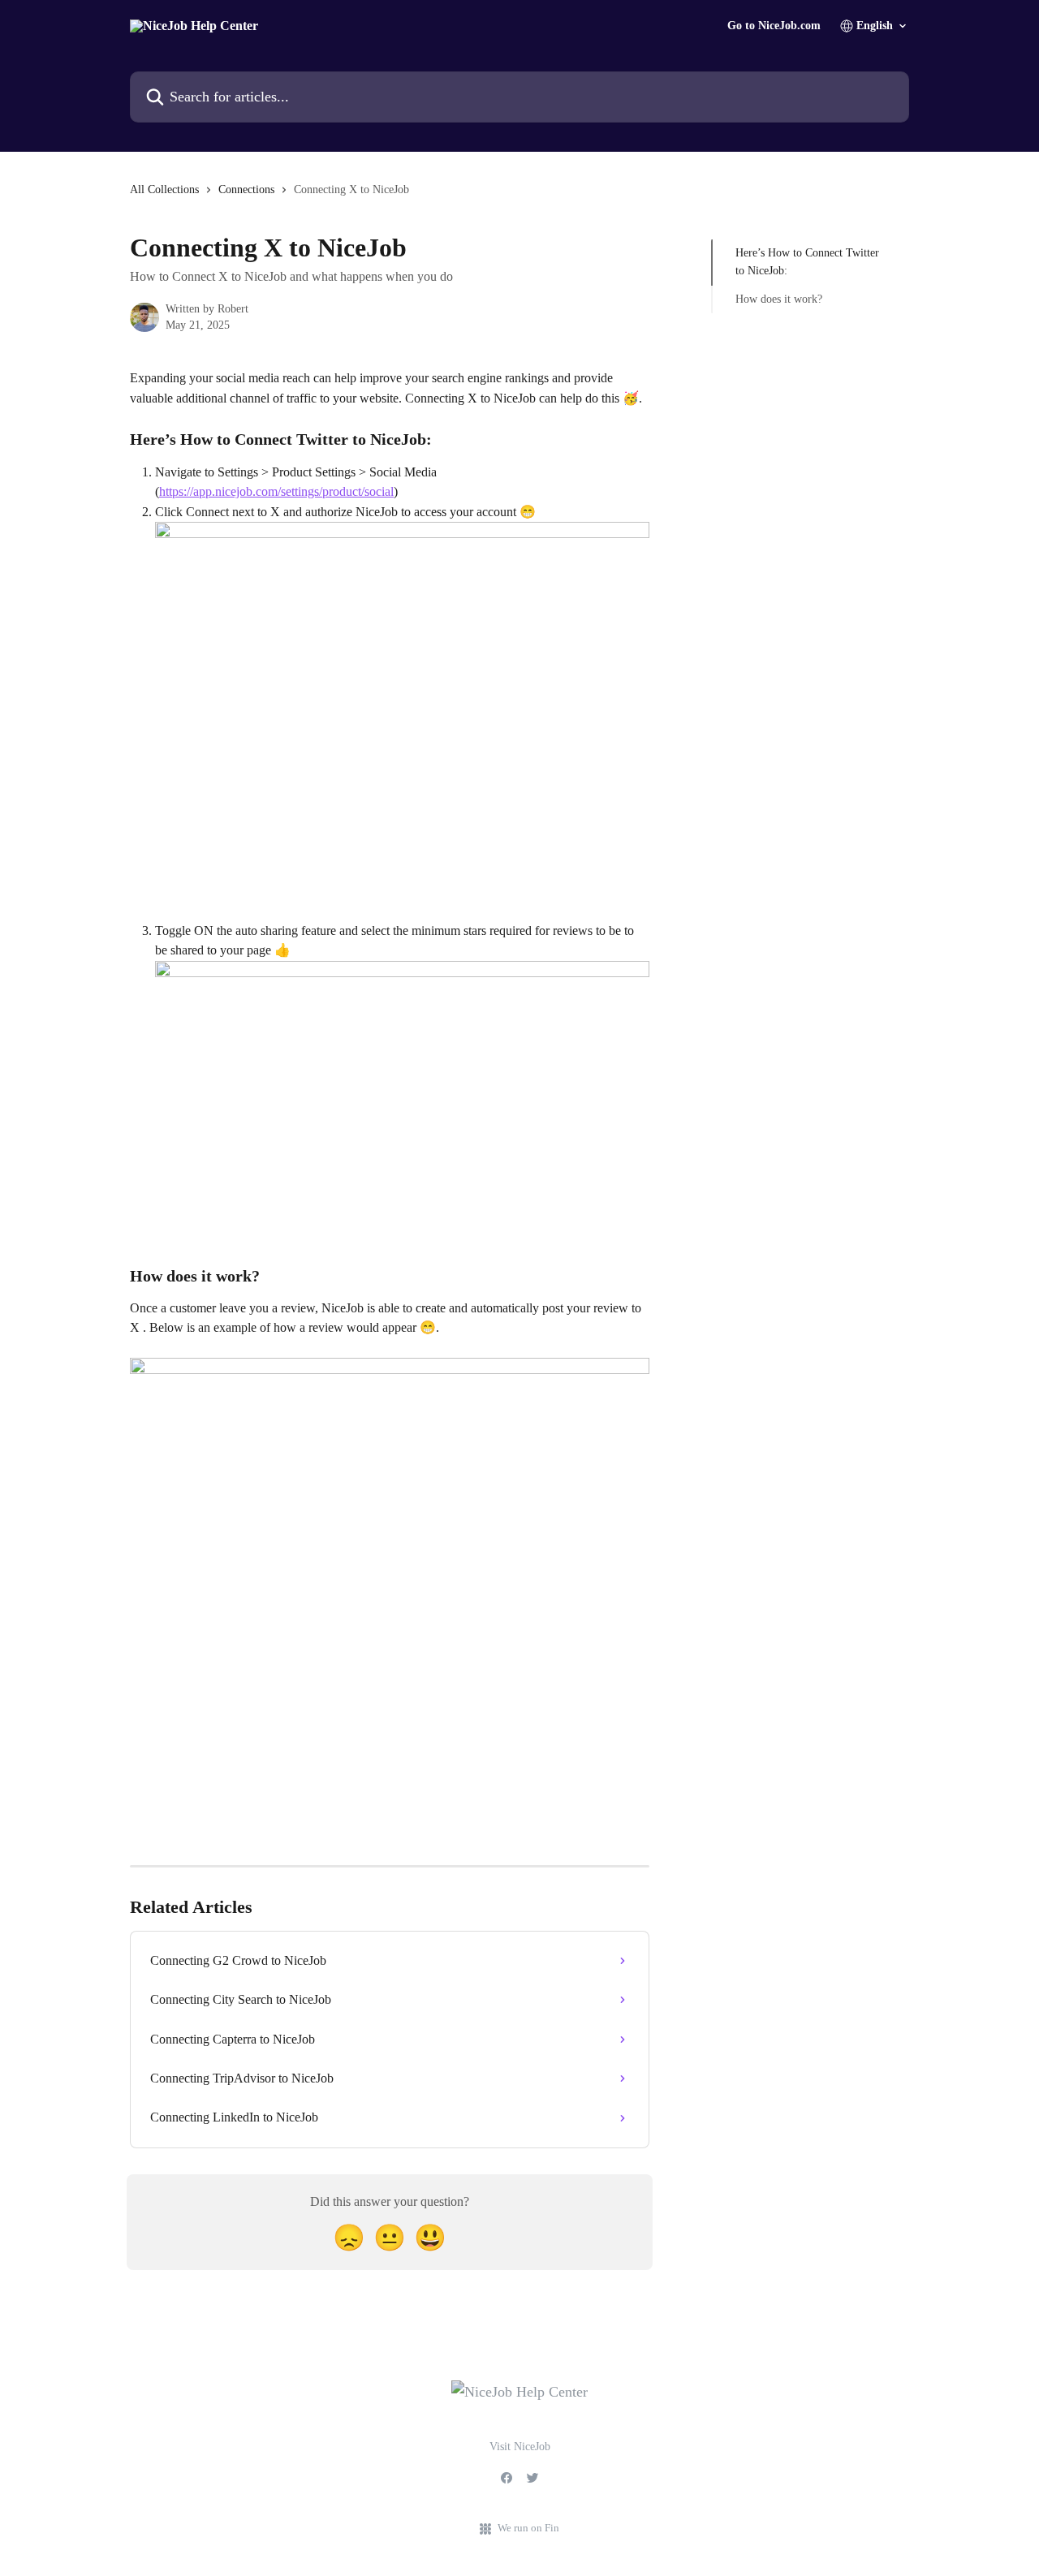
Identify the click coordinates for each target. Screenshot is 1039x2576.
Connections (246, 190)
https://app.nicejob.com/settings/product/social (276, 491)
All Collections (164, 190)
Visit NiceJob (520, 2447)
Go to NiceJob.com (774, 26)
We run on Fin (528, 2528)
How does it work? (779, 299)
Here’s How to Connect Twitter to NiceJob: (807, 262)
